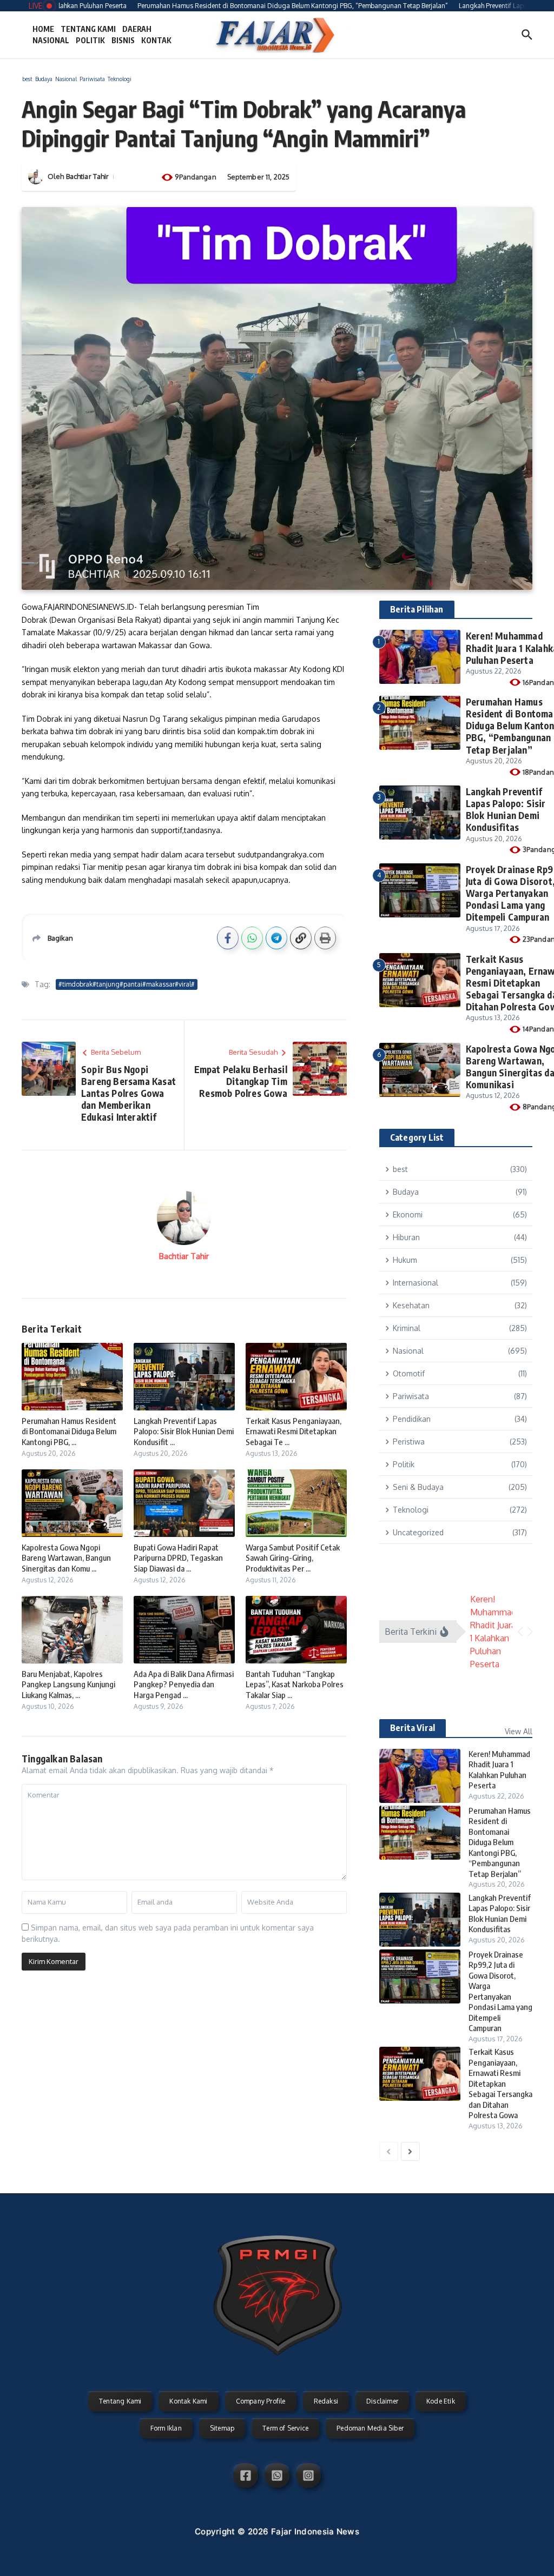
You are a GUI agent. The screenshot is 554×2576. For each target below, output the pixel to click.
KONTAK (156, 40)
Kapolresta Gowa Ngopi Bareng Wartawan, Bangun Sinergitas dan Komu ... (66, 1558)
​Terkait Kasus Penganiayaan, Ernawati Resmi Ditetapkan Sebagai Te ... (294, 1431)
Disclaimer (382, 2401)
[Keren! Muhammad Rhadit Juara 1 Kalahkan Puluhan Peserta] (420, 1776)
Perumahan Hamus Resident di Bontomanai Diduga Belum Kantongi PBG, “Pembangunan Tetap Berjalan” (500, 1842)
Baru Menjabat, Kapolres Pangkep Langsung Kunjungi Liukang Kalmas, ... (68, 1684)
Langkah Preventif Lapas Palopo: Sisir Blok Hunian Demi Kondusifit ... (184, 1431)
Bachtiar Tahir (88, 176)
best (27, 79)
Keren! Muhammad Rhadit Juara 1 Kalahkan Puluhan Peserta (499, 1770)
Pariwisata (92, 79)
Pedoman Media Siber (370, 2428)
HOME (43, 29)
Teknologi (120, 79)
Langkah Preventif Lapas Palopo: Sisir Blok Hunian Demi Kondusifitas (506, 809)
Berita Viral (413, 1728)
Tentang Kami (120, 2401)
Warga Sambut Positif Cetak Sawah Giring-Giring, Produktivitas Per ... (293, 1558)
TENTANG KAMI (88, 29)
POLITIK (90, 40)
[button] (520, 1632)
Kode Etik (441, 2401)
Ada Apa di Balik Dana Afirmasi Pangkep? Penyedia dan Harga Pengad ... (184, 1684)
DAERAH (137, 29)
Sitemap (222, 2428)
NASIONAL (51, 40)
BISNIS (123, 40)
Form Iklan (166, 2428)
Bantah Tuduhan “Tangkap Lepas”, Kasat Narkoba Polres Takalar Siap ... (295, 1684)
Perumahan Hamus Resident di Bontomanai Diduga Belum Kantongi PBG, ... (69, 1431)
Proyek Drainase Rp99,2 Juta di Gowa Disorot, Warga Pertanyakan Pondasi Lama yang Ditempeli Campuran (500, 1991)
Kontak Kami (188, 2401)
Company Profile (261, 2401)
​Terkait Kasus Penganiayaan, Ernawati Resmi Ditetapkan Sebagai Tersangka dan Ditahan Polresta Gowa (500, 2083)
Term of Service (285, 2428)
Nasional (66, 79)
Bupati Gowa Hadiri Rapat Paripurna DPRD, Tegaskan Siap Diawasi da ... (178, 1558)
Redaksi (326, 2401)
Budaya (44, 79)
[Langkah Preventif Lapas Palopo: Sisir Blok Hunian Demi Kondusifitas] (420, 1920)
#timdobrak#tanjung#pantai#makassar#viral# (127, 984)
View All (519, 1731)
